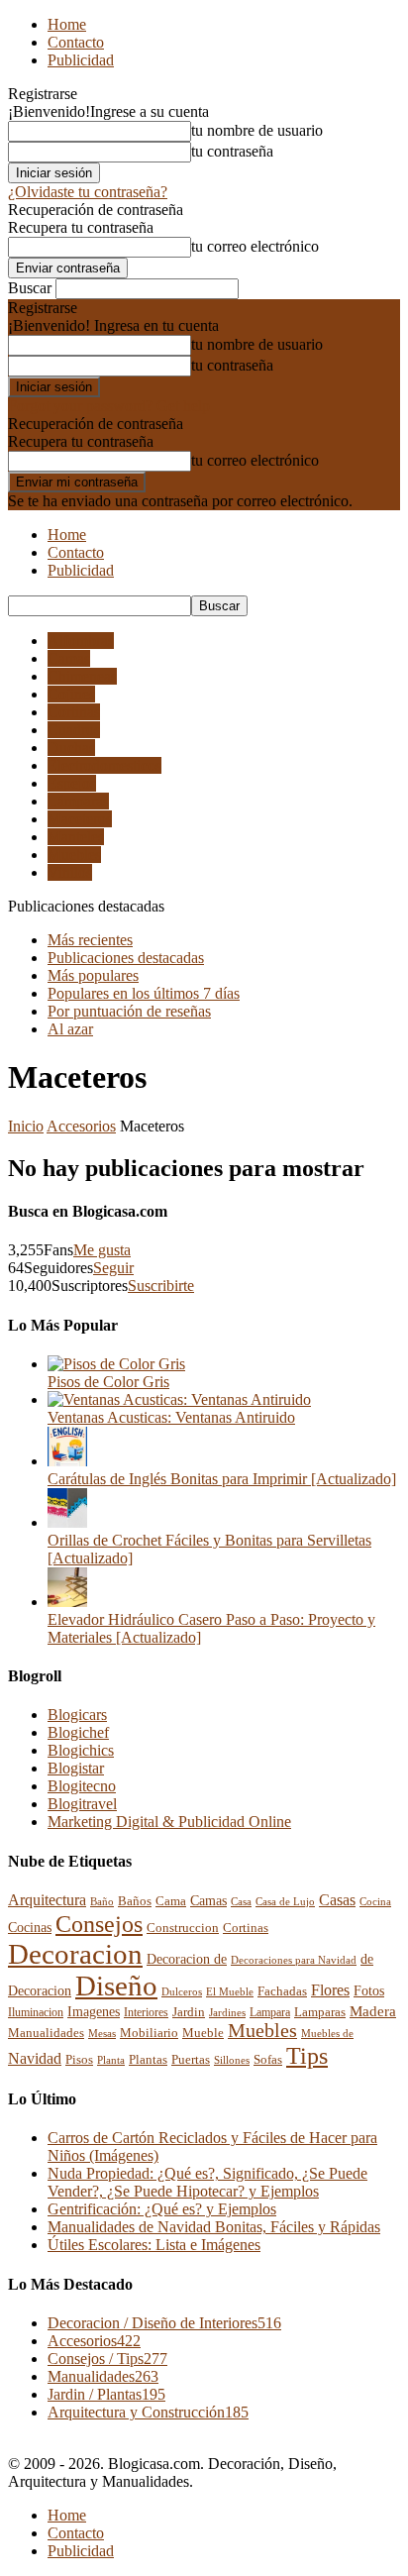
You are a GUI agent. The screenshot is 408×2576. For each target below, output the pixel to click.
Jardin (189, 2012)
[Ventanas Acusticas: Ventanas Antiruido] (179, 1399)
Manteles (76, 837)
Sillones (232, 2060)
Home (67, 24)
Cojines (71, 694)
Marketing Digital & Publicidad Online (169, 1822)
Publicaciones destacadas (126, 958)
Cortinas (74, 712)
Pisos (79, 2060)
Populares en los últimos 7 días (144, 993)
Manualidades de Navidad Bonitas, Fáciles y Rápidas (214, 2227)
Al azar (70, 1029)
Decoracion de (187, 1959)
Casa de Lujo (285, 1902)
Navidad (35, 2058)
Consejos (99, 1924)
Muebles (74, 855)
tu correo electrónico (255, 246)
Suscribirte (161, 1286)
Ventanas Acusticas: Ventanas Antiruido (171, 1417)
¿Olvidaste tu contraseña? (88, 192)
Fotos (369, 1991)
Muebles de (327, 2033)
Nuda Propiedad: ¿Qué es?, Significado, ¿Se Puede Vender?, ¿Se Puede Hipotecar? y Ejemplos (207, 2182)
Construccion (183, 1928)
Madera (373, 2011)
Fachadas (282, 1991)
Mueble (203, 2033)
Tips (307, 2055)
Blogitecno (82, 1786)
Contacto (76, 42)
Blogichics (81, 1750)
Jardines (227, 2012)
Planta (111, 2060)
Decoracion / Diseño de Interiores (164, 2323)
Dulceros (182, 1992)
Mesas (102, 2033)
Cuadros (74, 730)
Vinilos (70, 872)
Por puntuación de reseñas (129, 1011)
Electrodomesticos (104, 765)
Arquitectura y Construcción (148, 2412)
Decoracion (75, 1954)
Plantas (148, 2060)
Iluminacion (36, 2013)
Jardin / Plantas (106, 2394)
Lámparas (78, 801)
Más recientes (90, 940)
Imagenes (94, 2012)
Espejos (72, 783)
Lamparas (320, 2012)
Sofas (268, 2060)
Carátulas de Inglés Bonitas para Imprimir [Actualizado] (222, 1479)
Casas (337, 1900)
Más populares (93, 975)
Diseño (116, 1986)
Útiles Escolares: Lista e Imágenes (154, 2245)
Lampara (270, 2013)
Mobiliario (149, 2033)
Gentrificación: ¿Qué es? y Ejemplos (162, 2209)
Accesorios (81, 1126)
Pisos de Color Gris (108, 1382)
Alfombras (81, 641)
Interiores (146, 2012)
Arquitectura (47, 1900)
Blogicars (77, 1715)
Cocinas (30, 1927)
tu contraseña (232, 151)
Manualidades (46, 2033)
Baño (102, 1902)
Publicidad (81, 60)
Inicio (26, 1126)
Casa (241, 1901)
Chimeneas (82, 676)
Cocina (375, 1901)
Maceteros (80, 819)
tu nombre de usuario (257, 130)
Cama (171, 1901)
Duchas (71, 748)
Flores (330, 1990)
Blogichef (78, 1732)
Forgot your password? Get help (109, 406)
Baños (135, 1901)
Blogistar (76, 1768)
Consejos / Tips (107, 2359)
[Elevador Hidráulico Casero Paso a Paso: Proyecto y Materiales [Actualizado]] (67, 1602)
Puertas (191, 2060)
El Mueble (230, 1991)
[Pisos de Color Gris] (116, 1364)
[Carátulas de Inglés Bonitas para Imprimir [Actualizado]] (67, 1461)
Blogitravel (82, 1804)
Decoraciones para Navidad (294, 1960)
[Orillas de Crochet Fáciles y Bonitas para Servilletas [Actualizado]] (67, 1522)
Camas (69, 658)
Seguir (113, 1268)
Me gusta (102, 1250)
